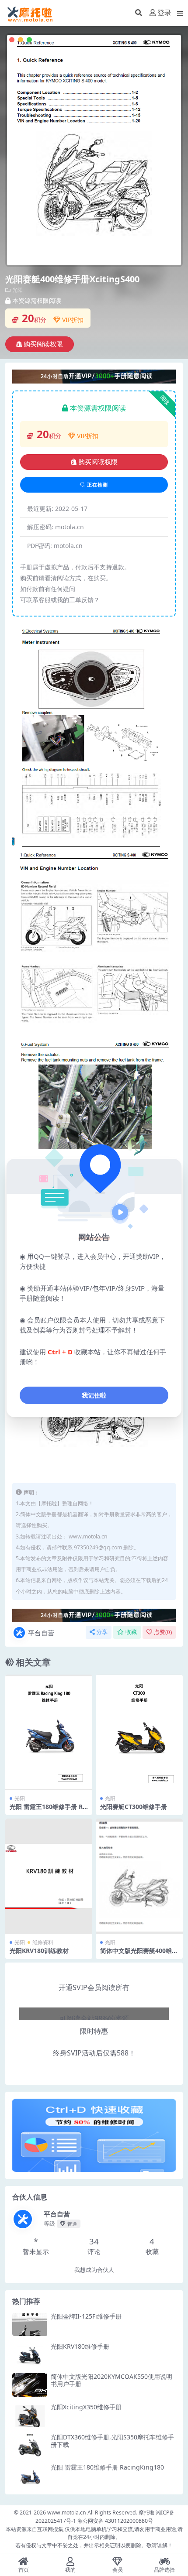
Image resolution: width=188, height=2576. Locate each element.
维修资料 (43, 1942)
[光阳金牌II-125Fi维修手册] (30, 2324)
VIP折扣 (73, 320)
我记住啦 (94, 1395)
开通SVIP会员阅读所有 (94, 1987)
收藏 (131, 1632)
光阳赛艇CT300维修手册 (134, 1807)
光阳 (17, 290)
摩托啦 (146, 2513)
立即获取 (49, 1732)
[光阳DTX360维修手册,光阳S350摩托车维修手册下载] (30, 2445)
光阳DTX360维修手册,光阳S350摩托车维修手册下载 (112, 2441)
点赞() (163, 1632)
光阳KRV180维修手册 (80, 2346)
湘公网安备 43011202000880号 (115, 2521)
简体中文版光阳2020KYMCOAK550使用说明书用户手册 (111, 2380)
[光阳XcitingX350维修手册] (30, 2415)
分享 (102, 1632)
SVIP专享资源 (94, 2001)
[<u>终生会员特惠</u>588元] (94, 376)
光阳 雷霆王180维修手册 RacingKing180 (48, 1810)
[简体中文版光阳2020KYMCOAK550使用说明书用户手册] (30, 2385)
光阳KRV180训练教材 (39, 1951)
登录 (164, 13)
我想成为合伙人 (94, 2270)
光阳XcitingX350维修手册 (86, 2407)
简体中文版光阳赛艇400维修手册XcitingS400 (139, 1954)
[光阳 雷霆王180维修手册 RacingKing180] (30, 2475)
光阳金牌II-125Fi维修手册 (86, 2316)
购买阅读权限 (43, 344)
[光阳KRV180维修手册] (30, 2355)
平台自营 (41, 1633)
